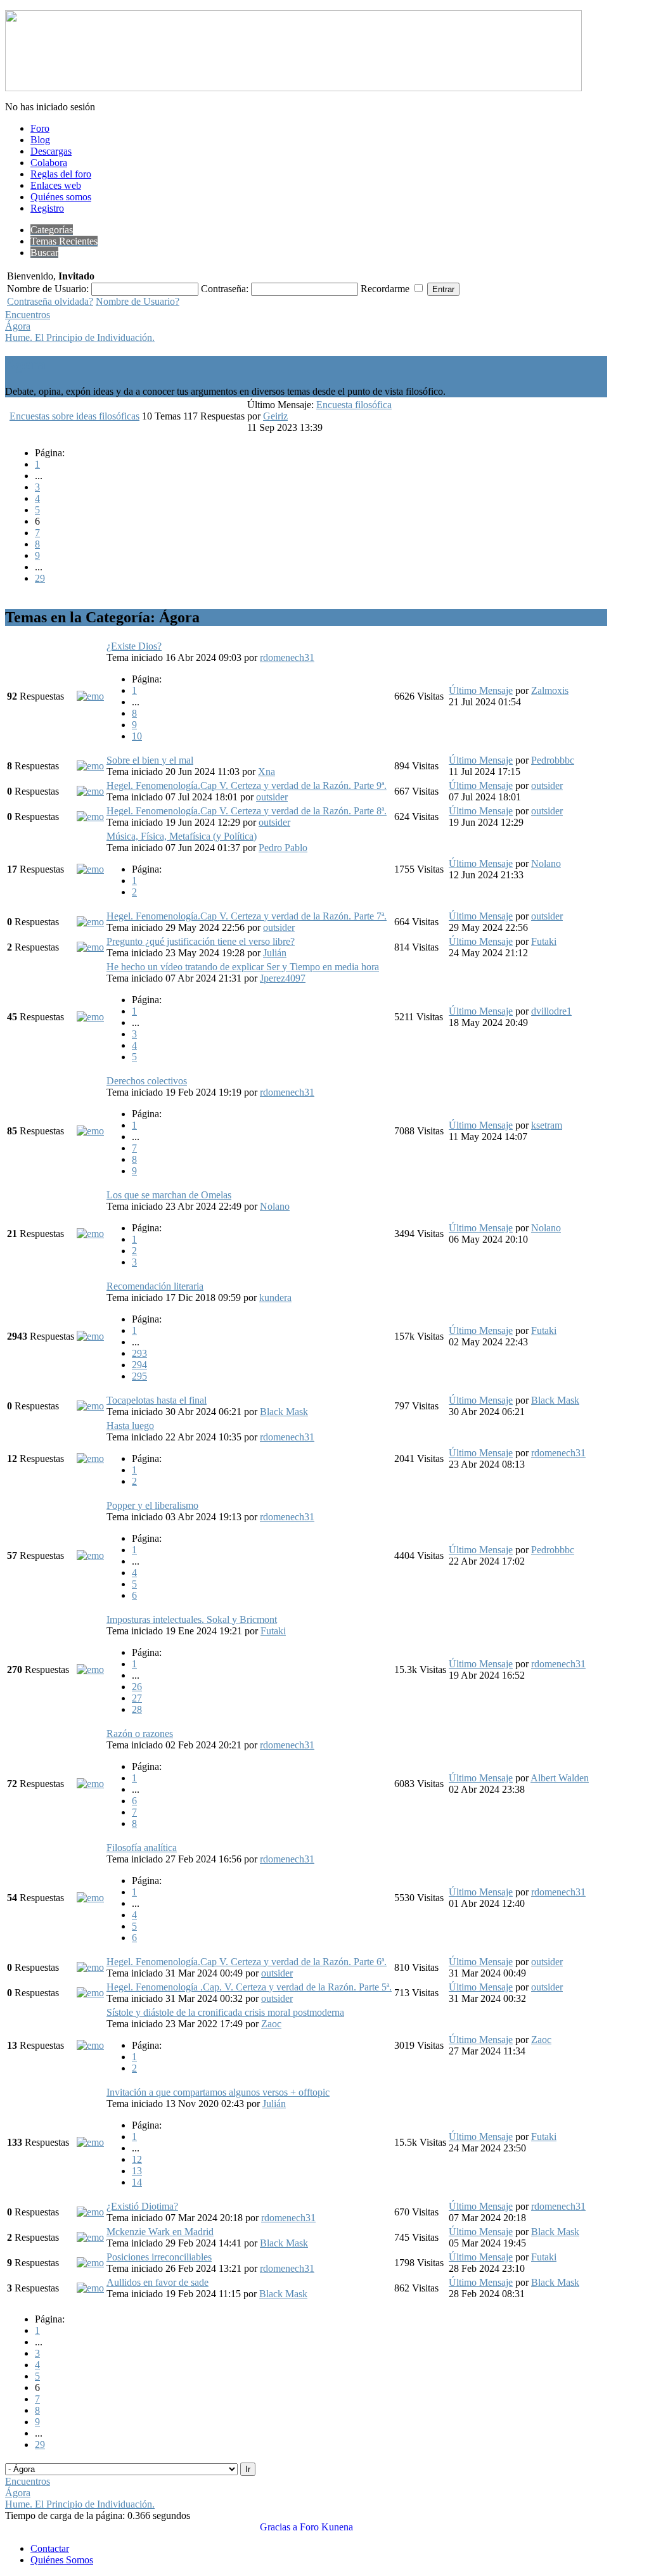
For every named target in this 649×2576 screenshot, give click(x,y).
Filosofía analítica (142, 1848)
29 (40, 578)
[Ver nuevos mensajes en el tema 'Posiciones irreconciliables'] (90, 2263)
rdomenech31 (287, 657)
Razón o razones (140, 1733)
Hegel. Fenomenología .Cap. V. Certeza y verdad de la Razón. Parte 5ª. (249, 1987)
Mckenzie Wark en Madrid (160, 2232)
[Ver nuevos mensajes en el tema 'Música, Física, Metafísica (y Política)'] (90, 869)
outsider (272, 797)
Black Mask (284, 1412)
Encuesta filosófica (354, 405)
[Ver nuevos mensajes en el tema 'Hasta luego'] (90, 1458)
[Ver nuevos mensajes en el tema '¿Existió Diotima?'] (90, 2212)
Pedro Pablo (283, 848)
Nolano (546, 863)
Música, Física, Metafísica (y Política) (182, 836)
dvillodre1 (551, 1011)
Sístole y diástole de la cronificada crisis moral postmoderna (225, 2012)
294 (139, 1365)
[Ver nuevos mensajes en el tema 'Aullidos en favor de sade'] (90, 2288)
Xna (267, 772)
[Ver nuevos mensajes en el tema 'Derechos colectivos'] (90, 1131)
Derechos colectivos (147, 1081)
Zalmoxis (550, 690)
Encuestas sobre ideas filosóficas (74, 416)
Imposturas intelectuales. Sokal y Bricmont (192, 1619)
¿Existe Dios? (134, 646)
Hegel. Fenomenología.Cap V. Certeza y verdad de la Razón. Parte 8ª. (247, 811)
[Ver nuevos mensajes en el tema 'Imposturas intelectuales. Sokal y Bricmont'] (90, 1669)
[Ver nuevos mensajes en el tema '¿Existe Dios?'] (90, 696)
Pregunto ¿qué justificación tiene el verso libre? (201, 941)
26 (137, 1687)
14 (137, 2182)
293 (139, 1353)
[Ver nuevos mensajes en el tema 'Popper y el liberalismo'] (90, 1555)
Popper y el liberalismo (152, 1505)
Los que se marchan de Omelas (169, 1195)
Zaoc (271, 2024)
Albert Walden (560, 1778)
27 (137, 1698)
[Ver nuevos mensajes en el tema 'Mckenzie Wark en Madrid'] (90, 2237)
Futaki (544, 941)
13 (137, 2171)
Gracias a (279, 2527)
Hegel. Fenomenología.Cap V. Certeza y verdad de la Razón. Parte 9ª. (247, 785)
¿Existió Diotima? (142, 2206)
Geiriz (275, 416)
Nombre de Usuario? (138, 301)
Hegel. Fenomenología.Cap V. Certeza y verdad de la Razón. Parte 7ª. (247, 916)
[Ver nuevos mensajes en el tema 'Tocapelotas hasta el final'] (90, 1406)
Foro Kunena (326, 2527)
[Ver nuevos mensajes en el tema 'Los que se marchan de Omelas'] (90, 1234)
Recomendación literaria (155, 1286)
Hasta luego (130, 1426)
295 (139, 1376)
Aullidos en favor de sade (157, 2282)
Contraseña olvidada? (50, 301)
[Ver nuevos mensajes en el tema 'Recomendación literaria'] (90, 1336)
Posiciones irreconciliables (159, 2257)
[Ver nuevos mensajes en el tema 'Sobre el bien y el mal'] (90, 766)
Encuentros (28, 315)
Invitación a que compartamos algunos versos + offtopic (218, 2092)
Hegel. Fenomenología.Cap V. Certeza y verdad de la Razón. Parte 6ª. (247, 1962)
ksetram (547, 1125)
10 (137, 736)
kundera (275, 1298)
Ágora (18, 326)
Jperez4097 (283, 978)
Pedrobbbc (553, 760)
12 (137, 2159)
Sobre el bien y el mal (150, 760)
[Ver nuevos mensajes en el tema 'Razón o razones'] (90, 1784)
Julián (275, 953)
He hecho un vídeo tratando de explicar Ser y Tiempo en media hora (243, 967)
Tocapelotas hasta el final (157, 1400)
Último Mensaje (481, 690)
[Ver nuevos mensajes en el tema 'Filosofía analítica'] (90, 1898)
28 (137, 1709)
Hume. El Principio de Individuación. (80, 337)
